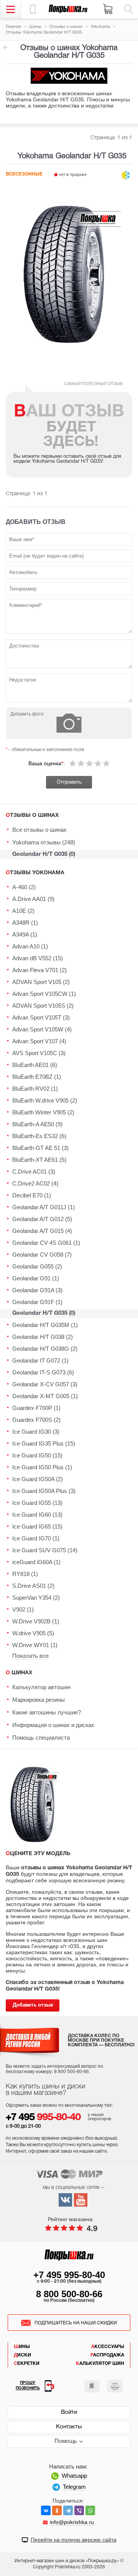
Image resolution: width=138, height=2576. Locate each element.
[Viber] (79, 2510)
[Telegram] (68, 2510)
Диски (22, 2355)
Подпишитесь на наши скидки (76, 2323)
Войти (69, 2412)
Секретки (27, 2364)
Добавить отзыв (33, 2005)
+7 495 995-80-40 (69, 2275)
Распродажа (107, 2355)
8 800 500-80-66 (69, 2294)
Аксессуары (108, 2347)
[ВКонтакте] (46, 2510)
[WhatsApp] (90, 2510)
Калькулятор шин (100, 2364)
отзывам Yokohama (5, 47)
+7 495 (43, 2118)
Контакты (69, 2427)
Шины (22, 2347)
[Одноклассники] (57, 2510)
